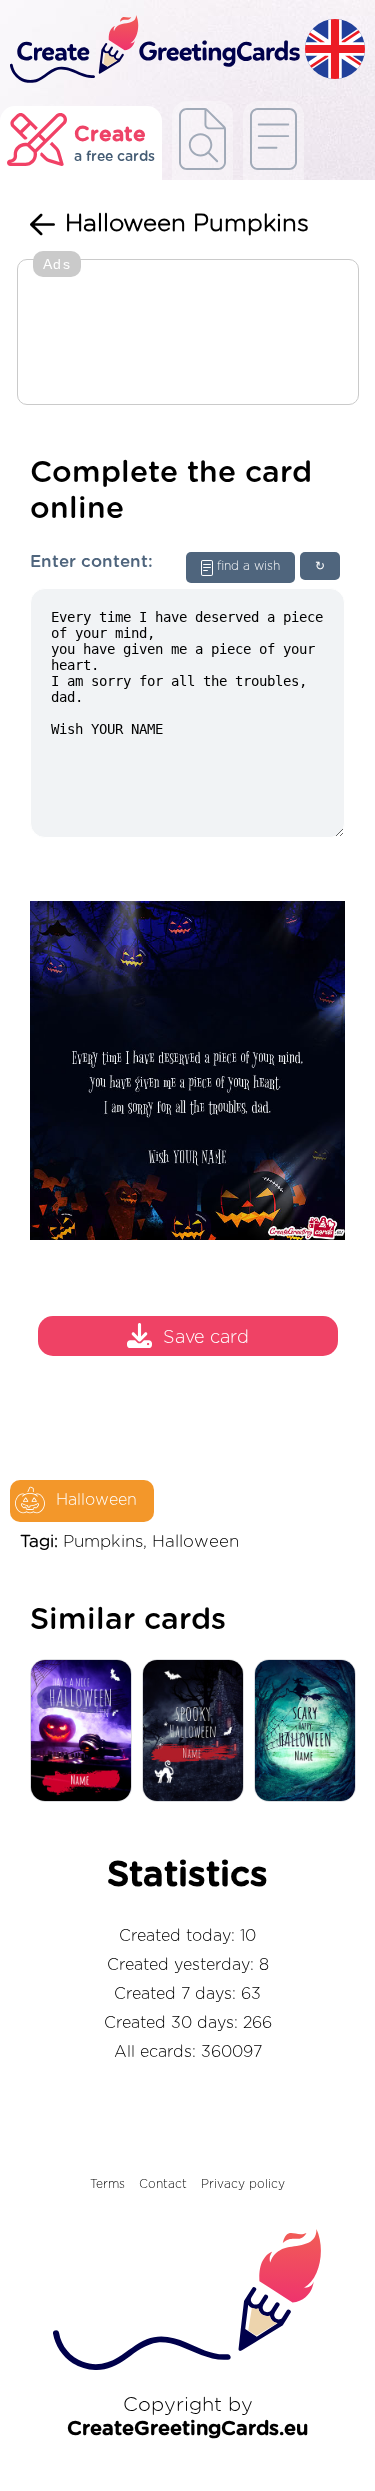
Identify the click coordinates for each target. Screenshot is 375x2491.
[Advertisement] (188, 334)
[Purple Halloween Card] (86, 1731)
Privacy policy (243, 2184)
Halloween (96, 1500)
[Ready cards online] (273, 140)
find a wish (248, 566)
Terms (107, 2184)
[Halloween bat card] (198, 1731)
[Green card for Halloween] (310, 1731)
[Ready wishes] (202, 140)
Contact (163, 2184)
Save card (206, 1339)
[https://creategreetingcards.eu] (152, 50)
